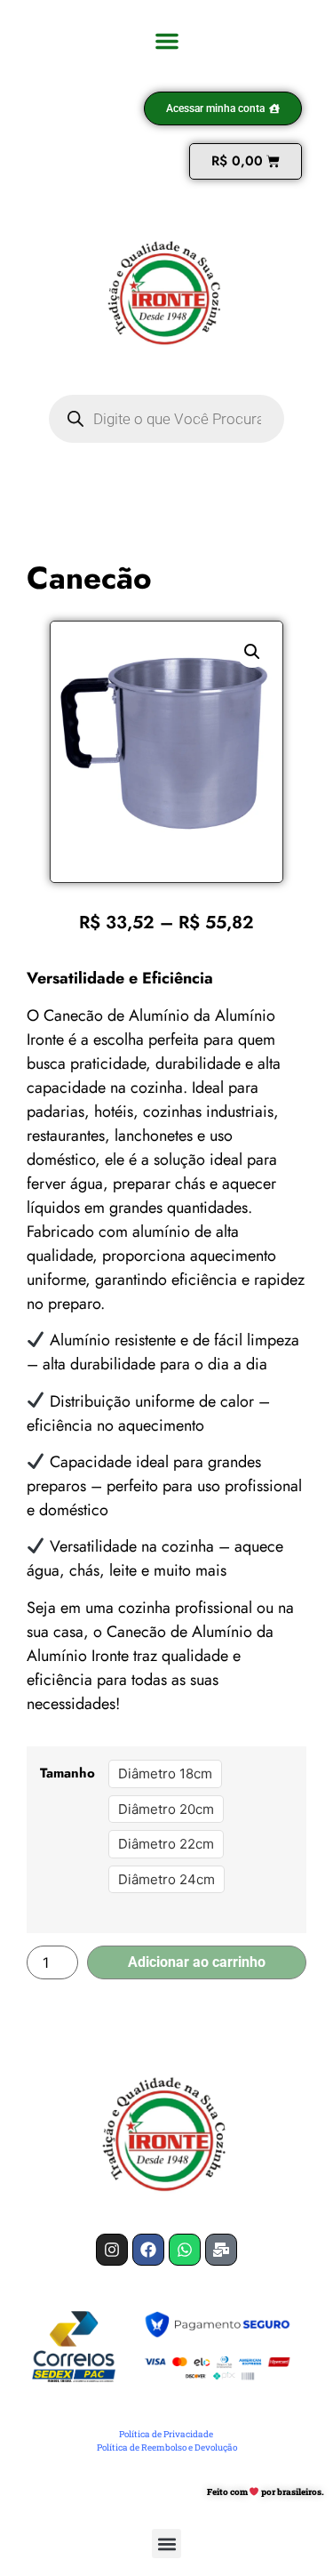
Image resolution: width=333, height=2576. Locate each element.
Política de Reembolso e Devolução (167, 2448)
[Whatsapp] (185, 2250)
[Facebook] (148, 2250)
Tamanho (67, 1774)
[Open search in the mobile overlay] (166, 419)
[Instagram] (112, 2250)
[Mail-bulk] (221, 2250)
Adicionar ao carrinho (197, 1962)
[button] (167, 41)
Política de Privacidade (166, 2434)
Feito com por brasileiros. (266, 2492)
